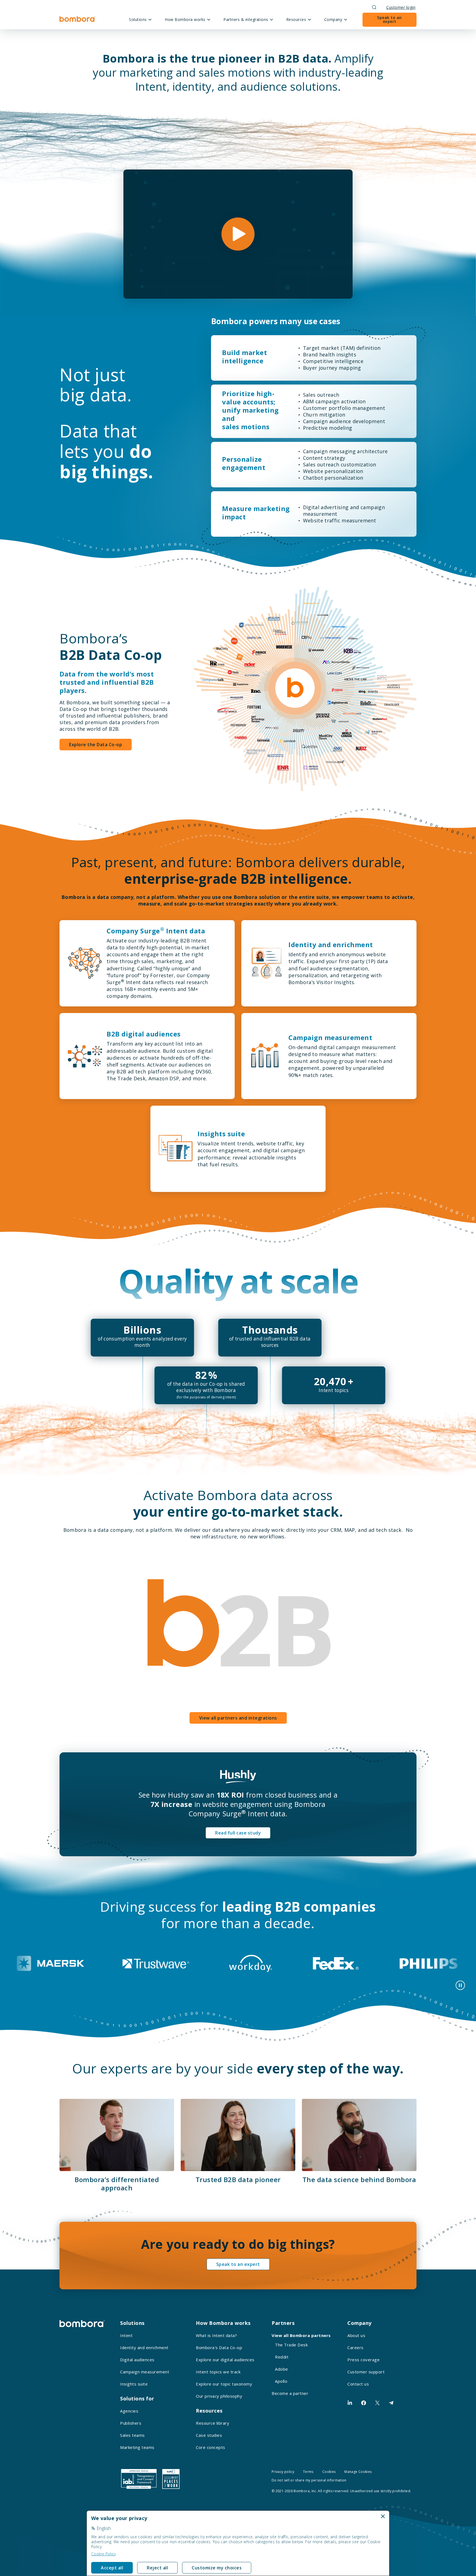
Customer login (401, 7)
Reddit (282, 2357)
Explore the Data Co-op (96, 745)
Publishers (131, 2423)
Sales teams (132, 2435)
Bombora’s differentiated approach (117, 2184)
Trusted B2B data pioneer (238, 2179)
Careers (355, 2347)
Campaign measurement (330, 1037)
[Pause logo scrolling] (460, 1985)
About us (356, 2335)
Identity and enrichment (331, 945)
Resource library (213, 2423)
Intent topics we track (218, 2372)
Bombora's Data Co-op (219, 2347)
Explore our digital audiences (225, 2360)
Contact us (358, 2384)
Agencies (129, 2411)
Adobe (282, 2369)
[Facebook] (364, 2403)
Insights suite (221, 1134)
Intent (126, 2335)
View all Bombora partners (301, 2335)
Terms (308, 2472)
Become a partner (290, 2393)
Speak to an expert (390, 19)
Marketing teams (137, 2447)
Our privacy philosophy (219, 2396)
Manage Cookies (358, 2472)
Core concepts (211, 2447)
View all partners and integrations (238, 1718)
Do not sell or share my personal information (309, 2480)
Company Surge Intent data (156, 931)
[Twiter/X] (377, 2403)
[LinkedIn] (350, 2403)
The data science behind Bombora (359, 2179)
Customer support (366, 2372)
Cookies (329, 2472)
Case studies (209, 2435)
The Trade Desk (291, 2345)
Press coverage (363, 2360)
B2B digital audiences (144, 1034)
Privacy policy (283, 2472)
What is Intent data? (216, 2335)
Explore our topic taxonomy (224, 2384)
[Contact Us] (391, 2403)
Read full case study (238, 1833)
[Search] (374, 7)
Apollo (281, 2381)
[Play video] (238, 234)
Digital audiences (137, 2360)
